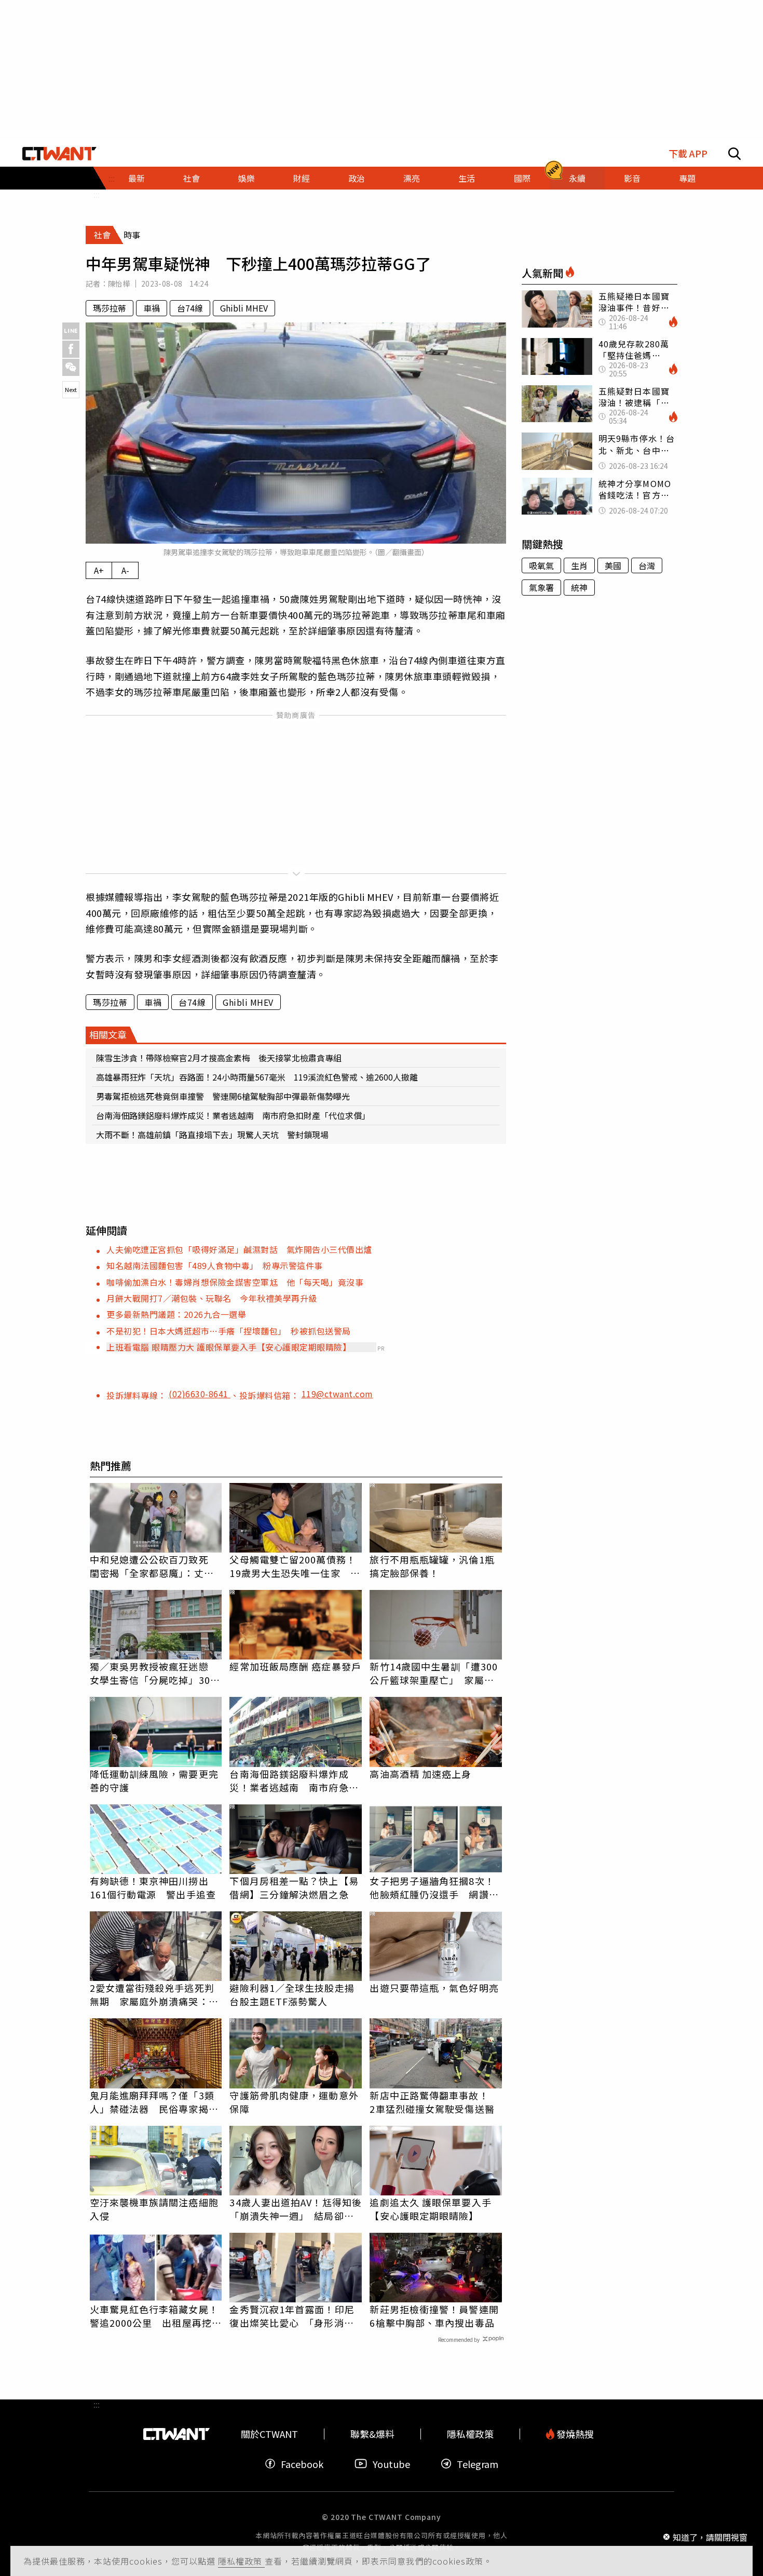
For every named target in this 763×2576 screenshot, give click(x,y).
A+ (99, 570)
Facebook (302, 2464)
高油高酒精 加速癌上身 (420, 1774)
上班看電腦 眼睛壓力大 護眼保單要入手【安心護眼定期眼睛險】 (229, 1347)
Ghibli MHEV (244, 308)
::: (97, 194)
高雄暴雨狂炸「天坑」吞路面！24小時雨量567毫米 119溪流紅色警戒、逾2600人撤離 (257, 1077)
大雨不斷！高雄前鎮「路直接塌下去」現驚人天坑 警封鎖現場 (212, 1135)
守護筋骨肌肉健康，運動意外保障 (294, 2102)
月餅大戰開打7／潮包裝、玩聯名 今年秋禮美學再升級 (212, 1298)
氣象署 (541, 587)
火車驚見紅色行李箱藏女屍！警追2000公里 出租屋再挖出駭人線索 (156, 2316)
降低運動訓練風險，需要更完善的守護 (154, 1781)
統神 (579, 587)
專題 (687, 178)
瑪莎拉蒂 (110, 308)
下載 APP (688, 153)
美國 (613, 565)
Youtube (391, 2464)
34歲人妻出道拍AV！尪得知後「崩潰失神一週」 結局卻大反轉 (296, 2209)
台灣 (647, 565)
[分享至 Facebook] (71, 349)
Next (71, 389)
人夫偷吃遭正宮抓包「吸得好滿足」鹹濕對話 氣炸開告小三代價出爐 (239, 1249)
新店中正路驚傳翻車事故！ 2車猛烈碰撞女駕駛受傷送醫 (434, 2102)
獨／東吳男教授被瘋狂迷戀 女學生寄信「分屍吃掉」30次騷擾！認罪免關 (155, 1673)
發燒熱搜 (574, 2434)
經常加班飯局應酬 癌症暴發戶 (295, 1666)
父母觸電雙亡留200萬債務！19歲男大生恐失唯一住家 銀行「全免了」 (295, 1566)
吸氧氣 (541, 565)
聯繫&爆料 (372, 2434)
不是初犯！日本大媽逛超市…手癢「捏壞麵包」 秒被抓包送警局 (229, 1331)
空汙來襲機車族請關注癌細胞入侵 (154, 2209)
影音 (632, 178)
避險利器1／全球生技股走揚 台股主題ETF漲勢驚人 (296, 1994)
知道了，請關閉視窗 (710, 2537)
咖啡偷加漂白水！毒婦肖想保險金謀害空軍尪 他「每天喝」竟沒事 (235, 1282)
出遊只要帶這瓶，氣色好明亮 (434, 1988)
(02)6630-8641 (200, 1394)
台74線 (190, 308)
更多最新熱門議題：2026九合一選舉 (176, 1314)
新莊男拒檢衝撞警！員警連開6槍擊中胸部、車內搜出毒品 (434, 2316)
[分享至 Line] (71, 331)
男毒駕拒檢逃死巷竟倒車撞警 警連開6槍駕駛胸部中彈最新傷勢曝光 (223, 1096)
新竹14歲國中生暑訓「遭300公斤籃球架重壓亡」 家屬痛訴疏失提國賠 (434, 1673)
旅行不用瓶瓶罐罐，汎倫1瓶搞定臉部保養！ (432, 1566)
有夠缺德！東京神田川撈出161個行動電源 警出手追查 (153, 1887)
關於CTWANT (269, 2434)
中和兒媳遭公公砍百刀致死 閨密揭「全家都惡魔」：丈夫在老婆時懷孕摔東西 (154, 1566)
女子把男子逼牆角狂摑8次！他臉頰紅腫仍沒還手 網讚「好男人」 (432, 1887)
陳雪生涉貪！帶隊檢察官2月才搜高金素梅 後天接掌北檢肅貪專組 (219, 1058)
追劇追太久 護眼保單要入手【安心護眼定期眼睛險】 (430, 2209)
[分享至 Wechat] (71, 367)
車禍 (152, 308)
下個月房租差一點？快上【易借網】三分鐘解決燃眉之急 (294, 1887)
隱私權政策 (241, 2561)
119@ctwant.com (337, 1394)
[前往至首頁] (59, 154)
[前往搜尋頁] (734, 154)
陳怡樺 (119, 284)
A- (125, 570)
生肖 (579, 565)
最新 (137, 178)
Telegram (478, 2464)
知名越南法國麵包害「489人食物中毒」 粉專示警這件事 (215, 1265)
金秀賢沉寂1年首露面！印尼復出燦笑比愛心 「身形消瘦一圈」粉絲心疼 (292, 2316)
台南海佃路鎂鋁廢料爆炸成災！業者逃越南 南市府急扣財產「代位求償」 (233, 1115)
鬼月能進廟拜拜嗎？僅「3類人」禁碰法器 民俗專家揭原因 (154, 2102)
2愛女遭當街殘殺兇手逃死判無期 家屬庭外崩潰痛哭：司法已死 (154, 1994)
